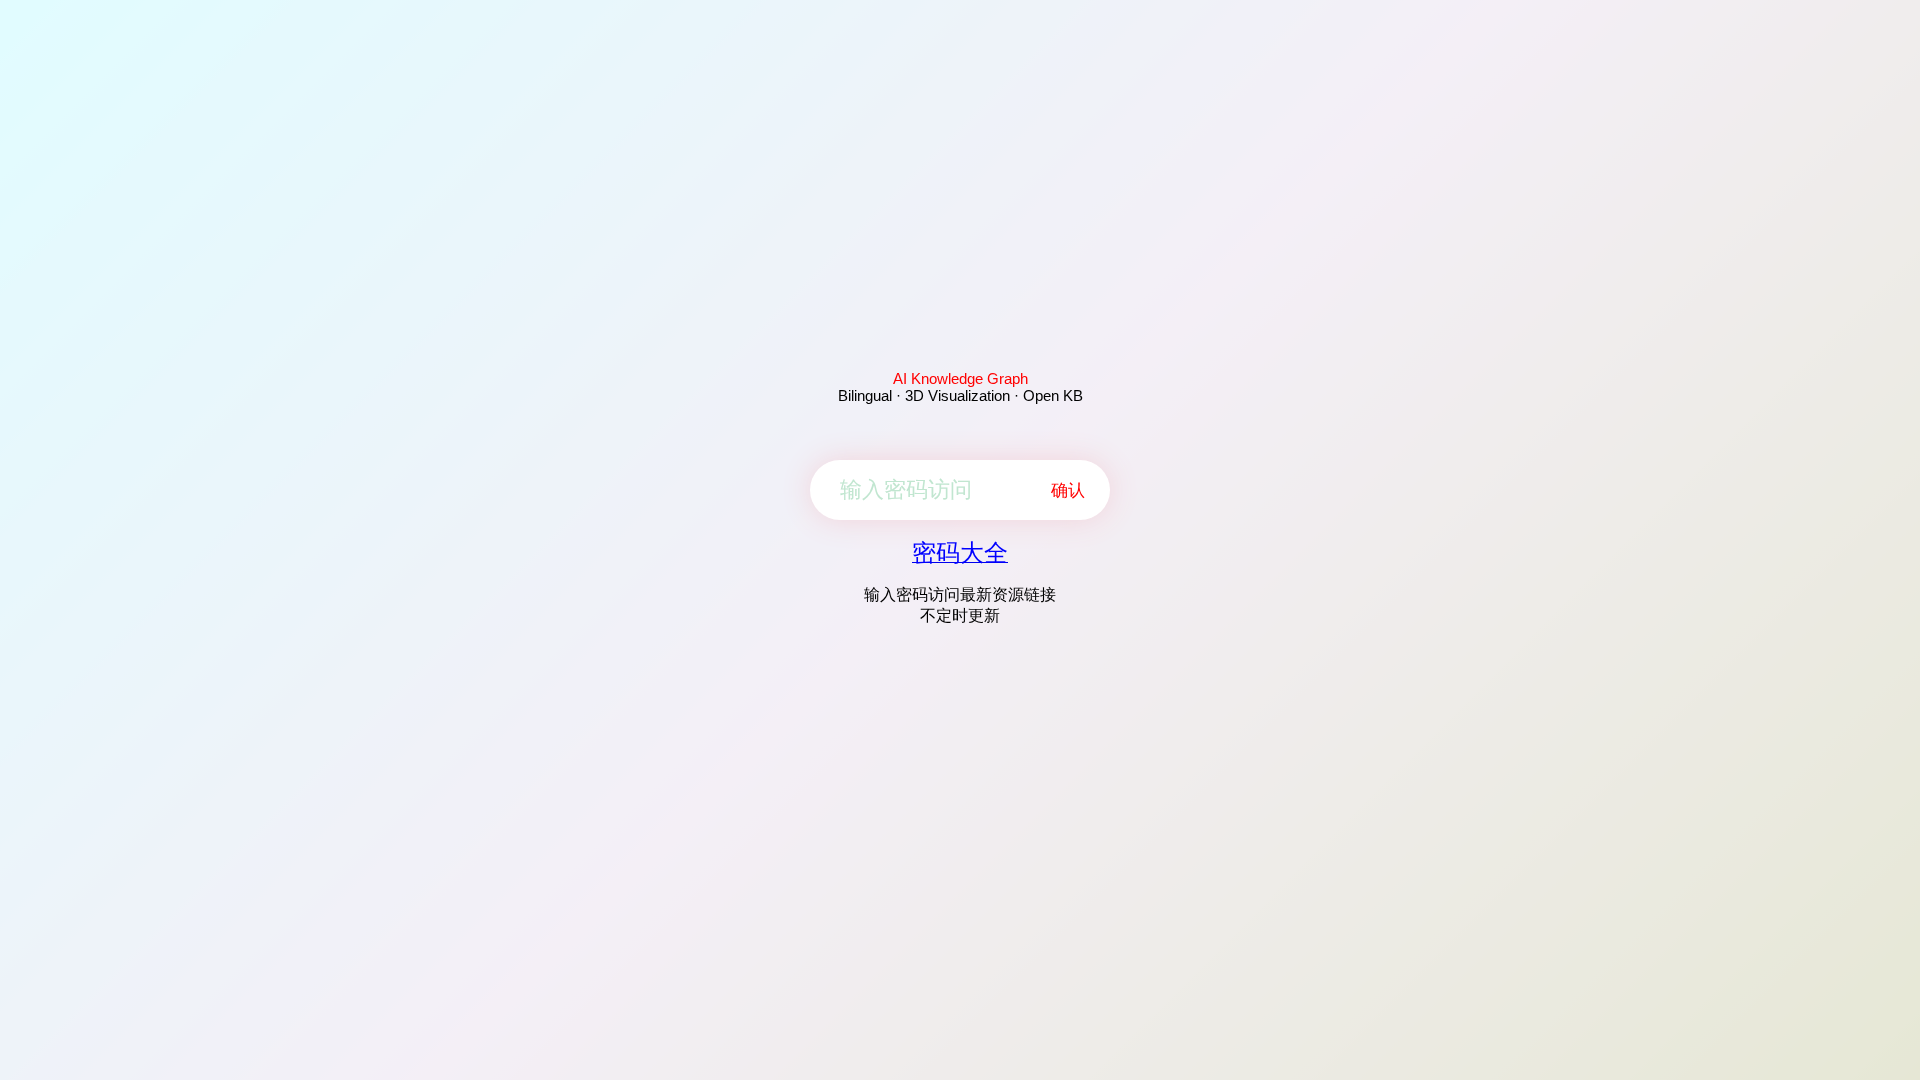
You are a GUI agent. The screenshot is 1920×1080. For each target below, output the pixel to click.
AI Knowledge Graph (960, 378)
